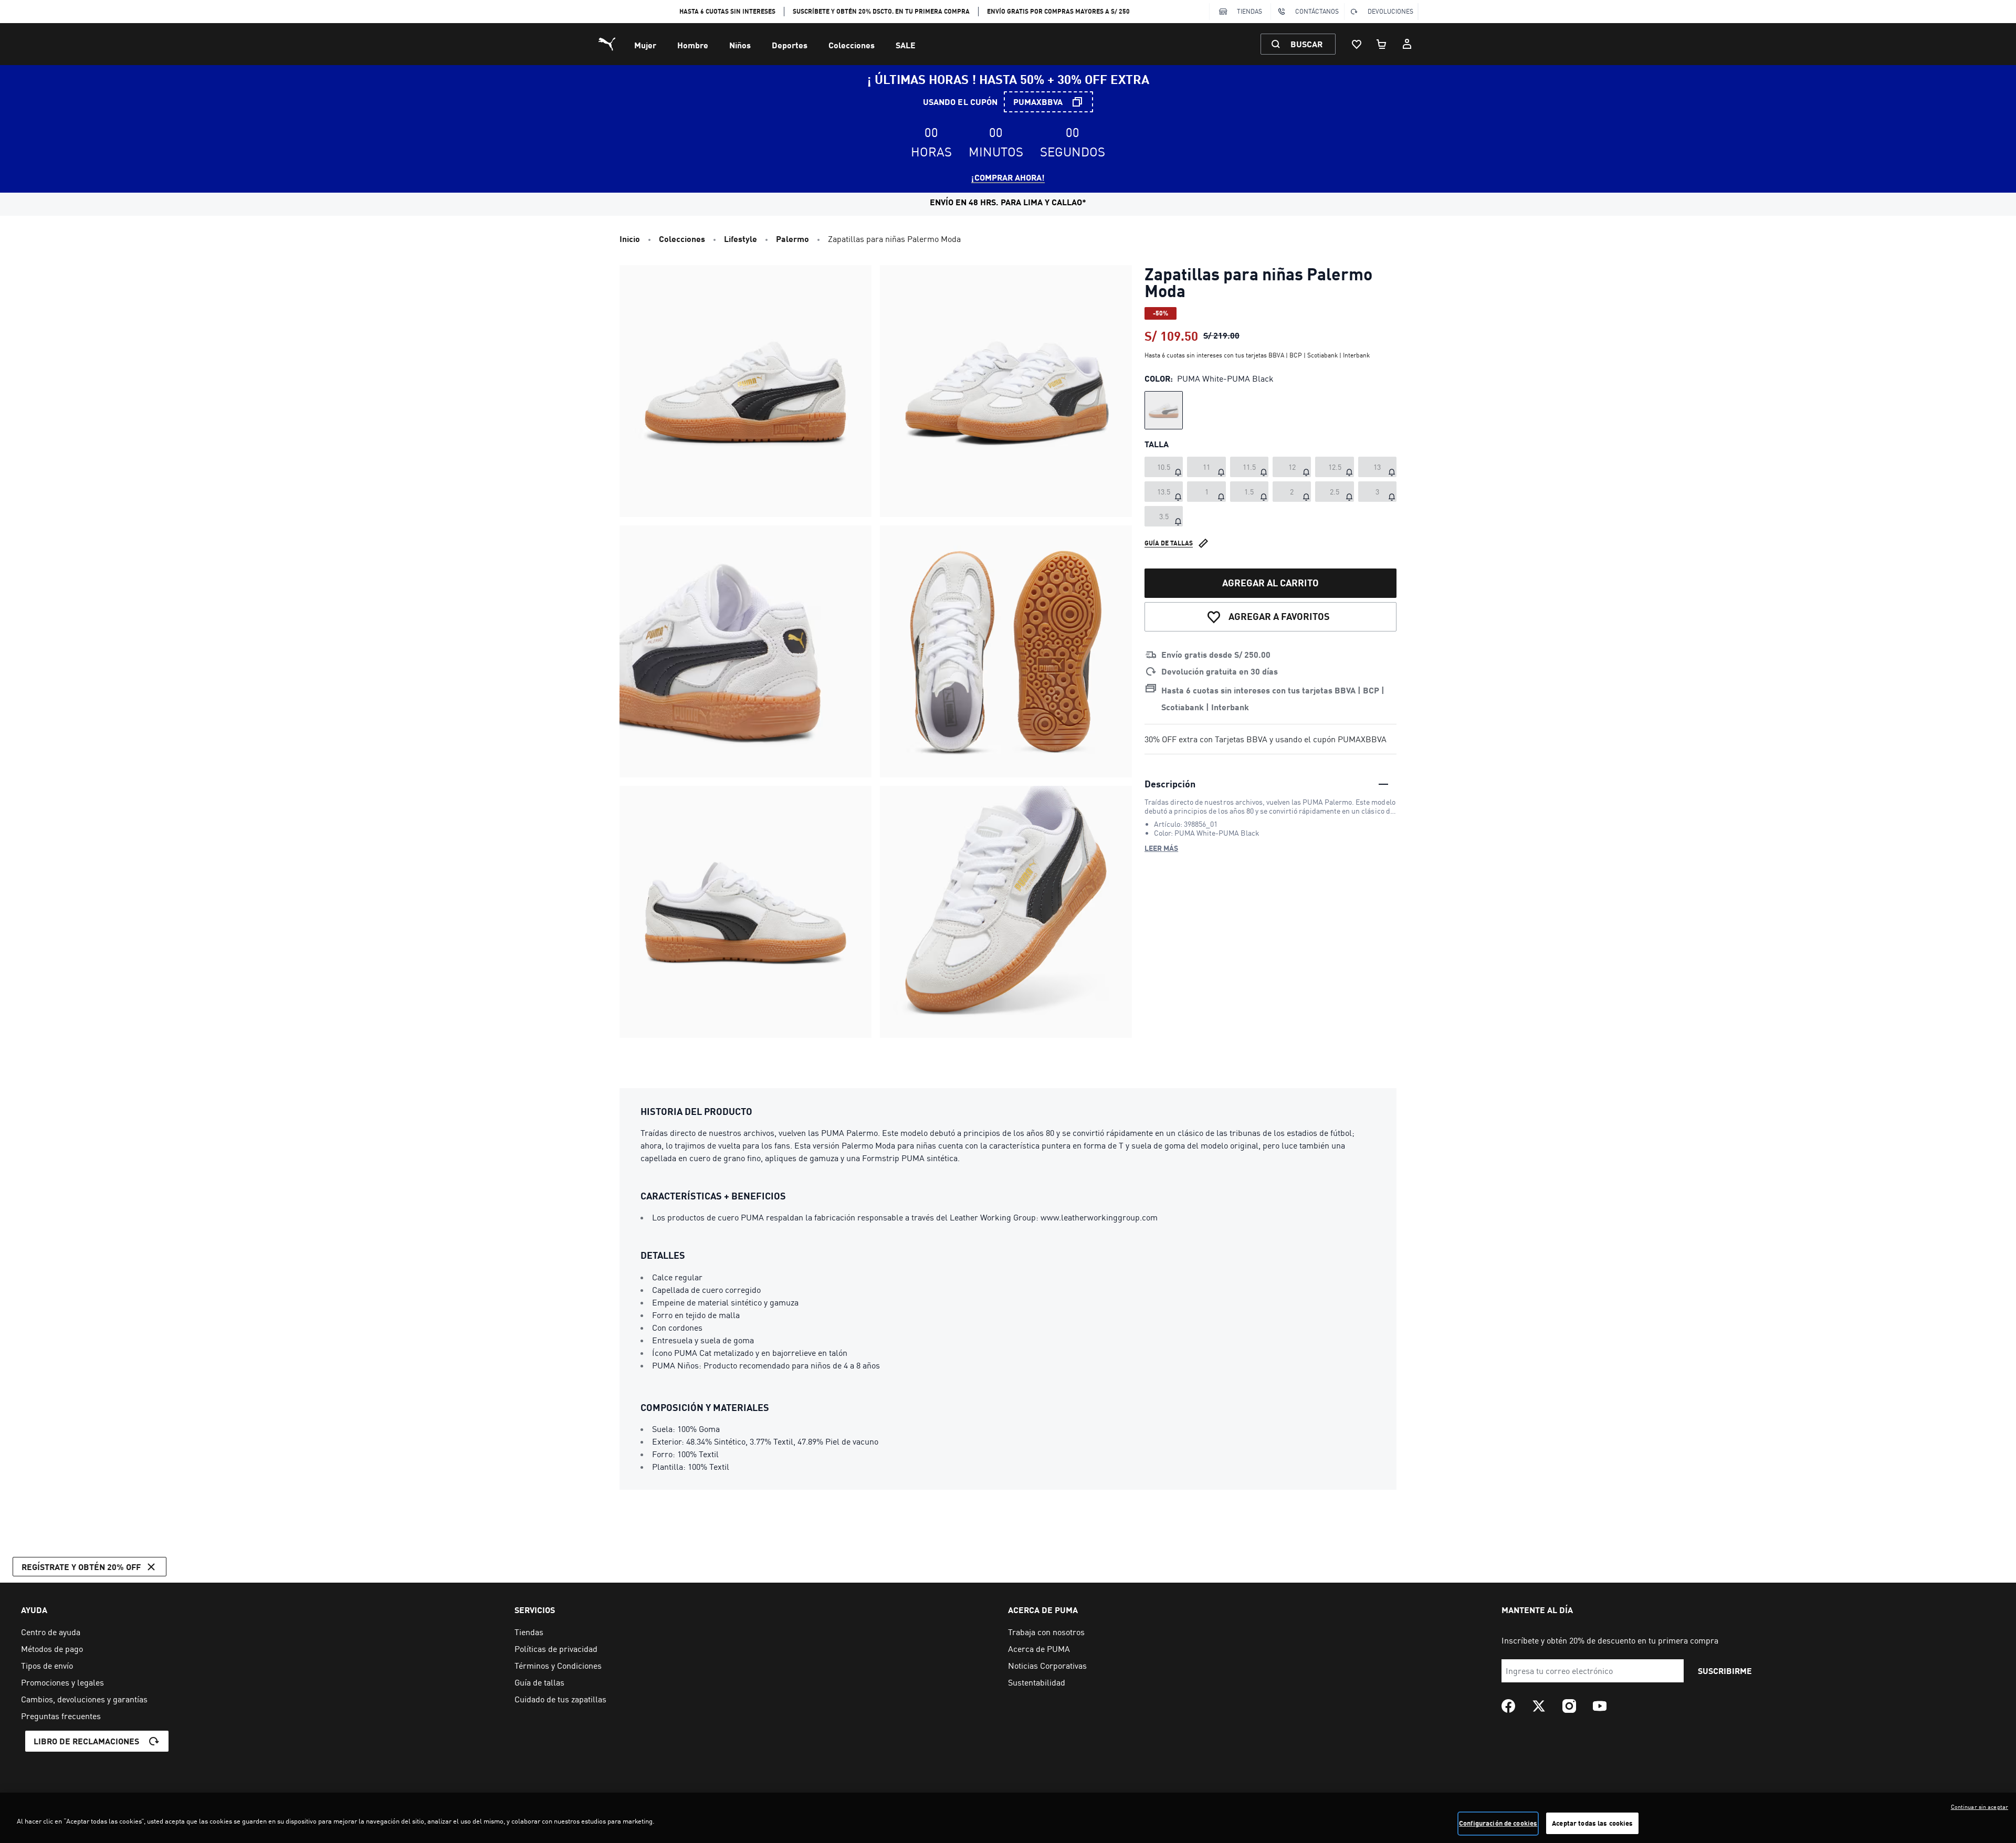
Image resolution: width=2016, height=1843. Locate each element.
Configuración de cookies (1498, 1823)
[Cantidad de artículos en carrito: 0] (1382, 44)
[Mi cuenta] (1407, 44)
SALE (906, 45)
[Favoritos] (1357, 44)
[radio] (1164, 410)
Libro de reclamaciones (86, 1741)
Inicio (630, 239)
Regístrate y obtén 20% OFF (81, 1567)
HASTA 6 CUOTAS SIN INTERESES (727, 11)
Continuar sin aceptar (1980, 1807)
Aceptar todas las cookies (1592, 1823)
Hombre (693, 45)
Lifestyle (741, 239)
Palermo (792, 239)
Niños (740, 45)
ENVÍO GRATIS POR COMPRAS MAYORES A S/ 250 (1058, 11)
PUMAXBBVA (1038, 102)
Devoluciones (1390, 11)
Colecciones (852, 45)
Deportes (790, 45)
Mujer (645, 45)
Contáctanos (1317, 11)
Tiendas (1249, 11)
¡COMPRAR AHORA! (1008, 177)
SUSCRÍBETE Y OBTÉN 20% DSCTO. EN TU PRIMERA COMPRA (881, 11)
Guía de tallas (1169, 543)
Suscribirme (1725, 1671)
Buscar (1306, 44)
